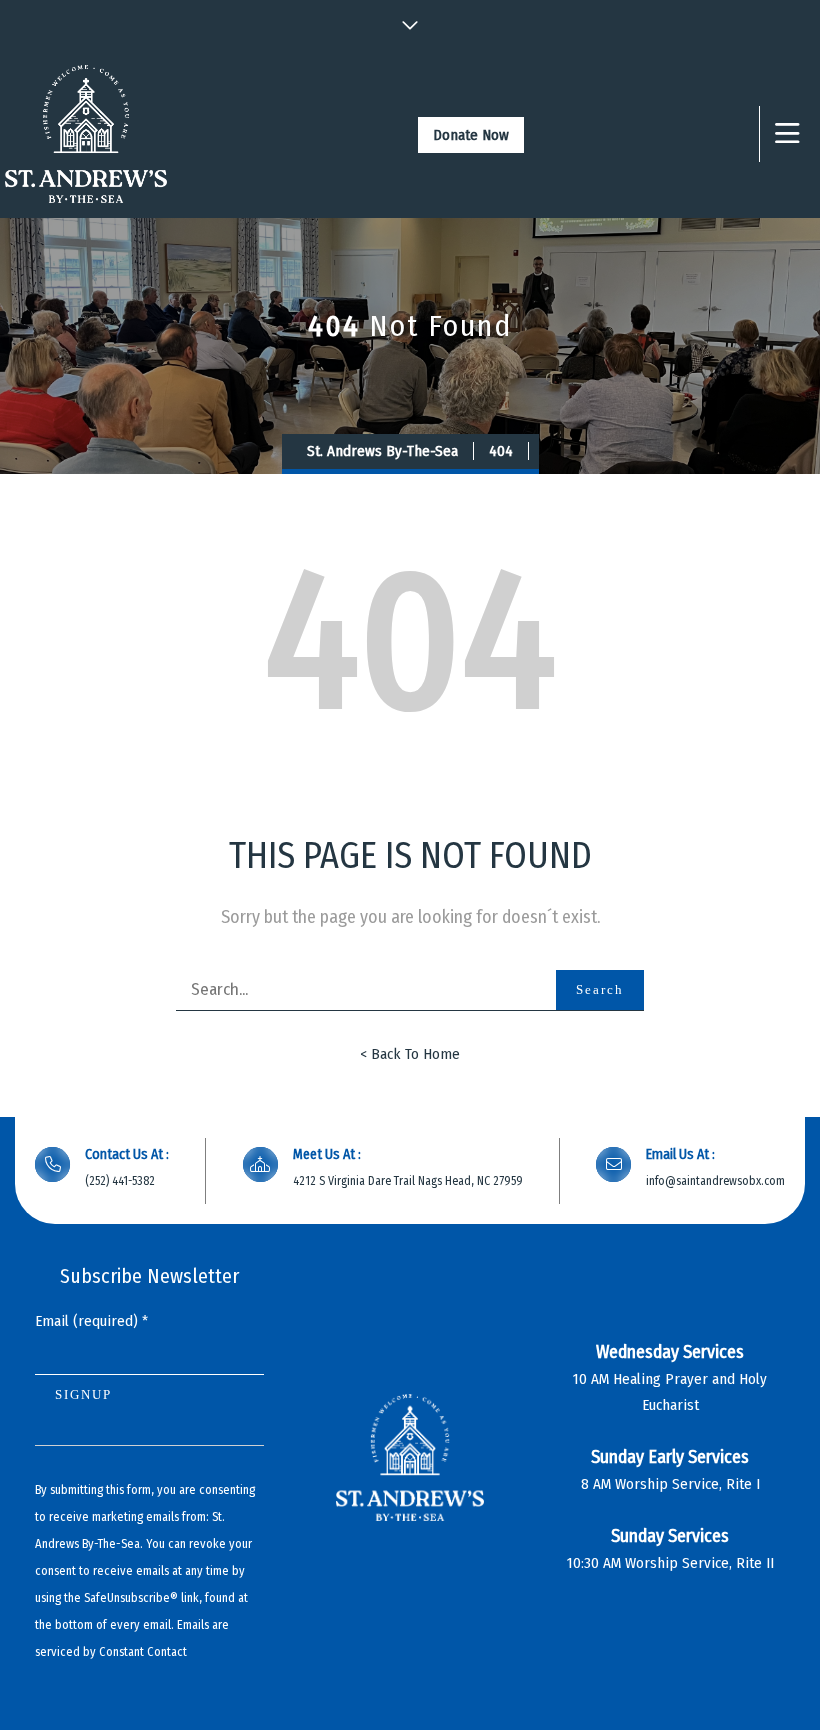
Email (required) (91, 1321)
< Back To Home (410, 1054)
